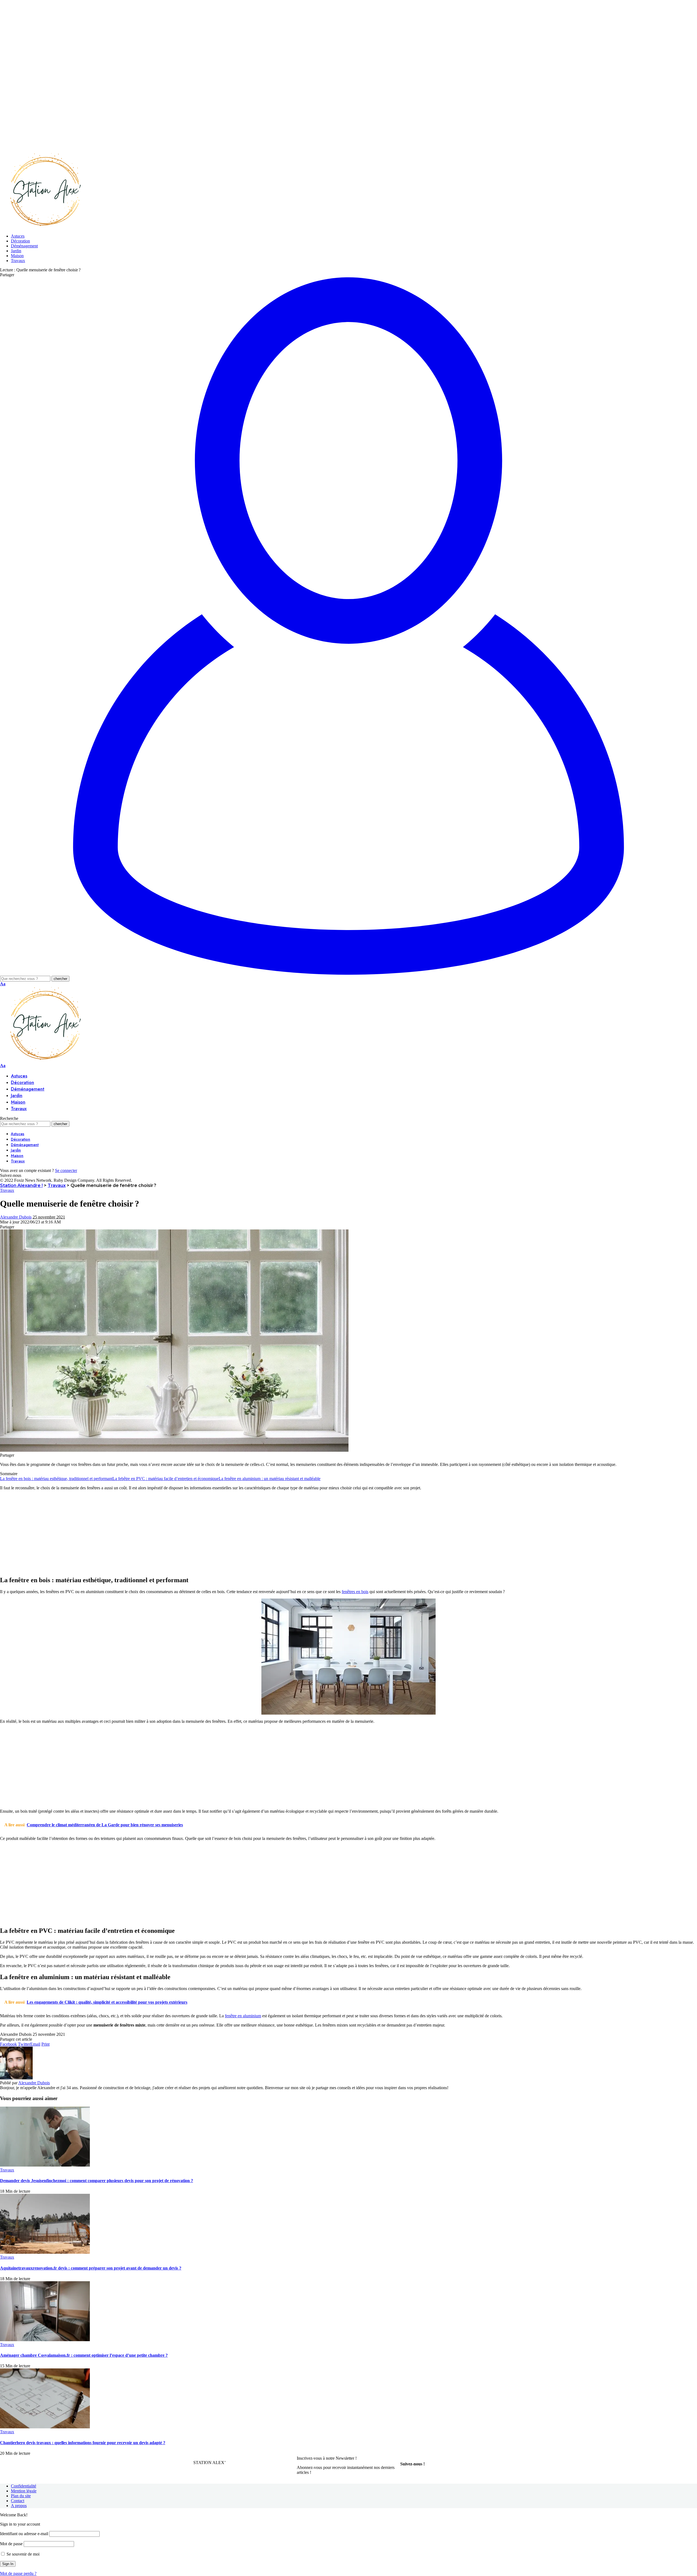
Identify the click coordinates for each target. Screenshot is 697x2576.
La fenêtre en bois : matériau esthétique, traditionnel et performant (56, 1479)
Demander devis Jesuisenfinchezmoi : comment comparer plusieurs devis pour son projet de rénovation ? (97, 2181)
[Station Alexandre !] (44, 227)
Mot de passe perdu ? (18, 2573)
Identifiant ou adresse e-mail (24, 2534)
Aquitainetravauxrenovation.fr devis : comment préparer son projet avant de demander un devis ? (91, 2268)
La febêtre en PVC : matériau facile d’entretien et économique (166, 1479)
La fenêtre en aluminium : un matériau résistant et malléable (270, 1479)
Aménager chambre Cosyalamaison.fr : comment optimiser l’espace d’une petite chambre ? (84, 2355)
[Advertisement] (163, 38)
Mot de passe (11, 2544)
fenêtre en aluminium (243, 2016)
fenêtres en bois (355, 1592)
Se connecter (66, 1170)
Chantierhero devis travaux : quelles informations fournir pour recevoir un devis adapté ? (83, 2443)
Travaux (7, 1190)
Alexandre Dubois (16, 1217)
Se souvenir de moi (22, 2554)
